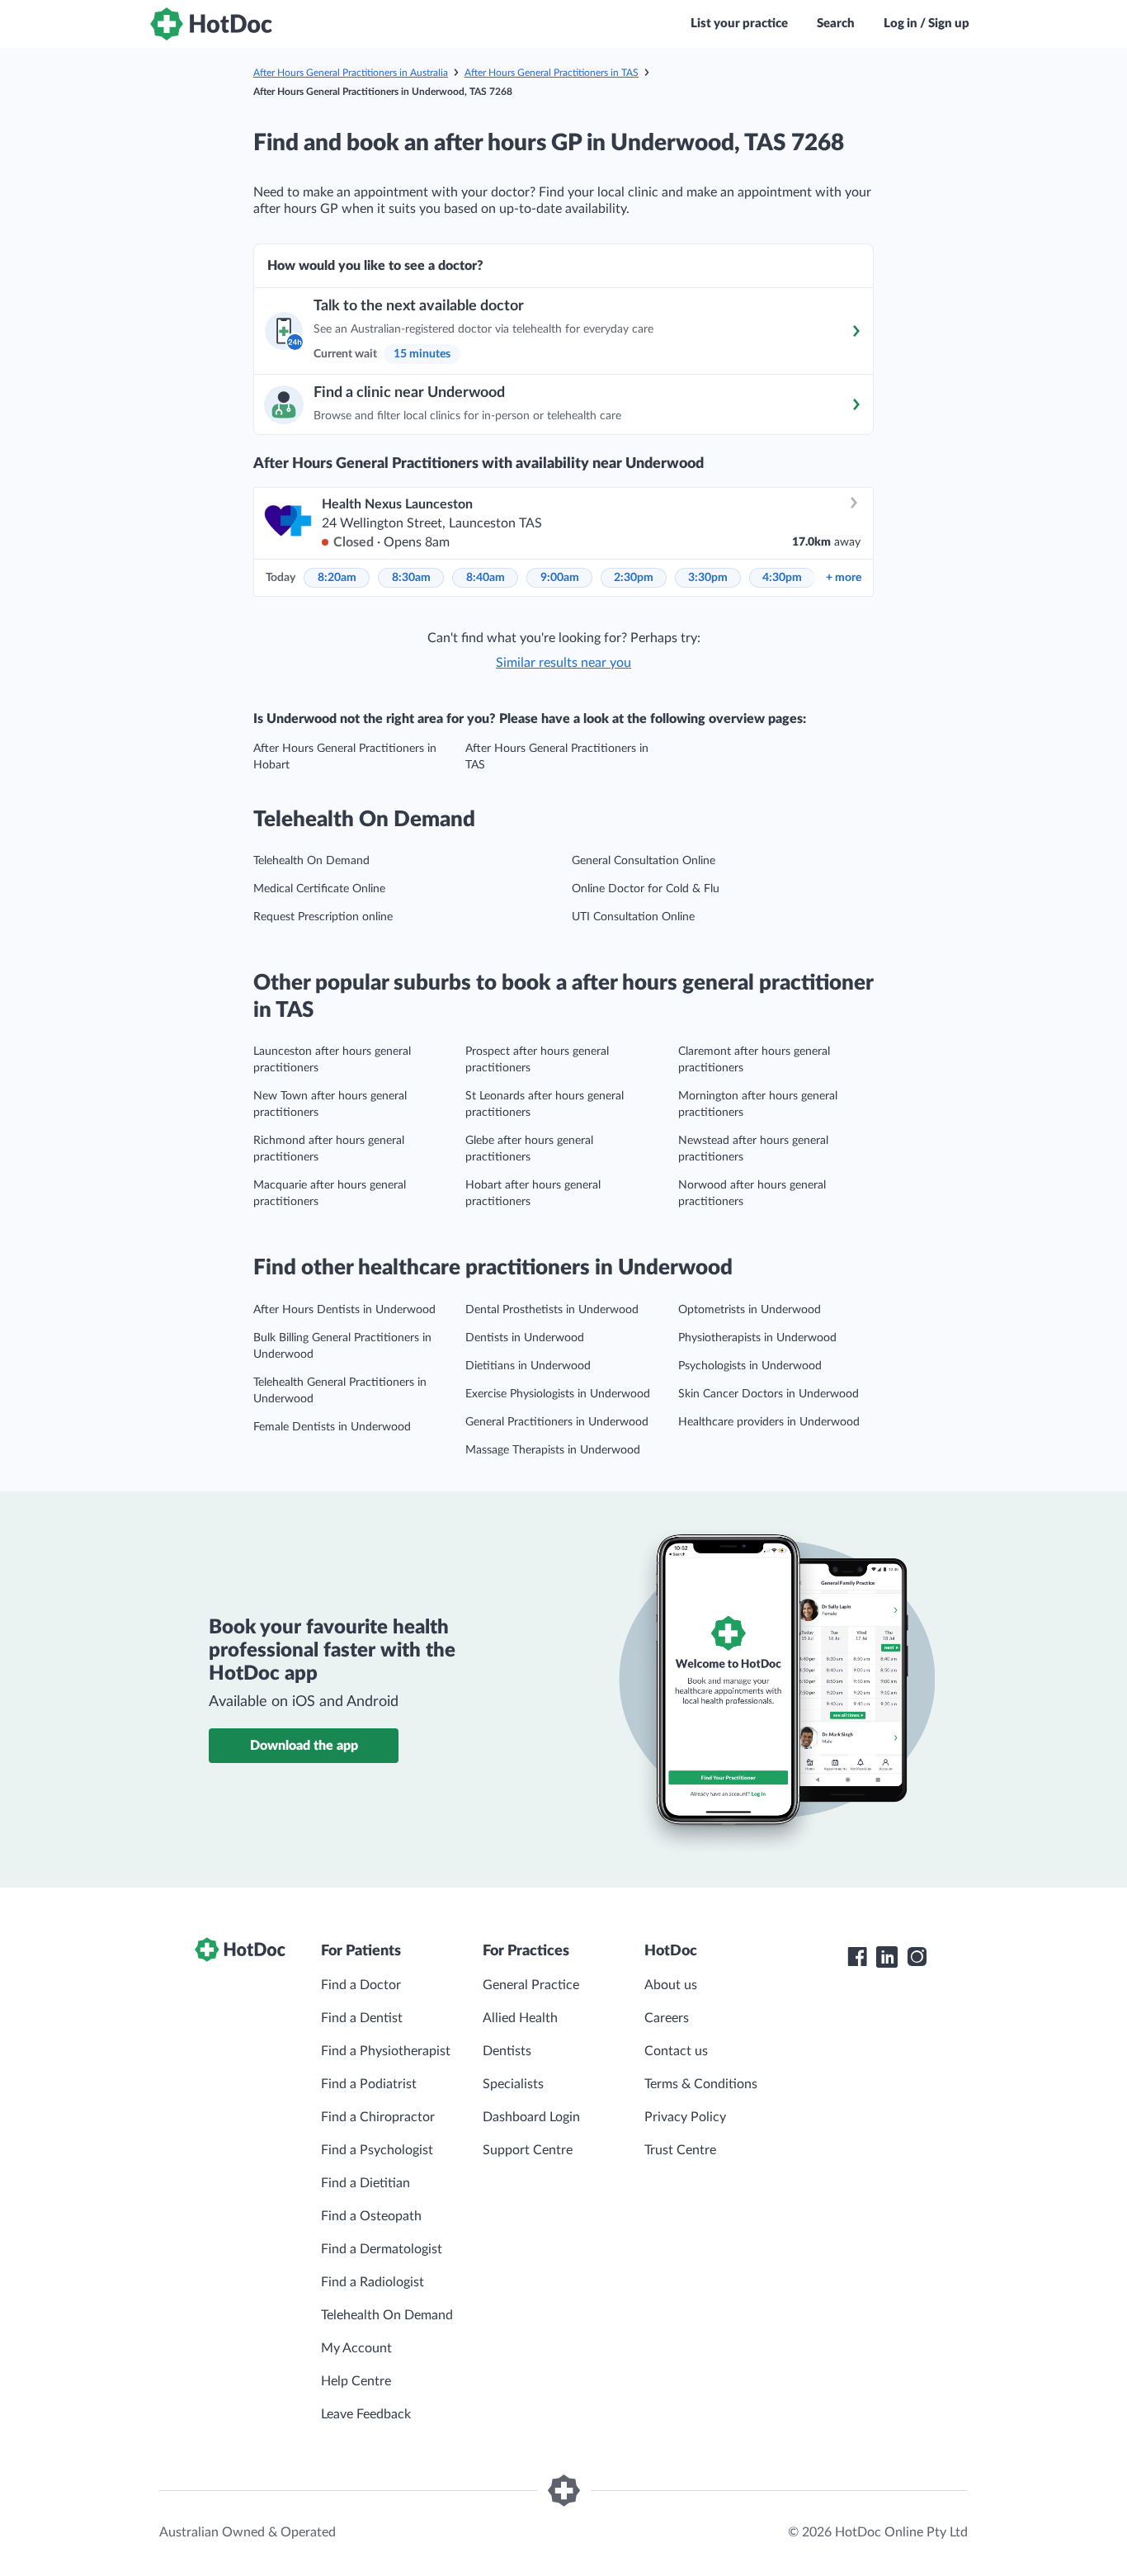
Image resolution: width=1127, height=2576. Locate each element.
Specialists (513, 2084)
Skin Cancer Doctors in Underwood (769, 1394)
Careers (667, 2018)
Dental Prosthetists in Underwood (552, 1310)
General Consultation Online (644, 861)
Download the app (304, 1746)
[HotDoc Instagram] (917, 1957)
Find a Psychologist (377, 2150)
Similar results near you (563, 663)
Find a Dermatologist (382, 2249)
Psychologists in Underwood (750, 1366)
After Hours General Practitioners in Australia (351, 73)
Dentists (507, 2051)
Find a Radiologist (373, 2282)
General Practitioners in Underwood (557, 1422)
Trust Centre (680, 2150)
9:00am (560, 578)
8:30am (411, 578)
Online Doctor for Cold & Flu (646, 889)
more (844, 578)
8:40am (486, 578)
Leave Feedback (366, 2414)
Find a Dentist (362, 2018)
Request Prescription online (323, 917)
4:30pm (782, 578)
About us (671, 1985)
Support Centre (528, 2150)
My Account (356, 2348)
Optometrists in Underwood (750, 1310)
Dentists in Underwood (525, 1338)
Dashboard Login (531, 2117)
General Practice (531, 1985)
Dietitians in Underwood (528, 1366)
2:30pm (634, 578)
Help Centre (356, 2381)
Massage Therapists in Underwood (553, 1450)
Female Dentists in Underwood (332, 1427)
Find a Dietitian (365, 2183)
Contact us (676, 2051)
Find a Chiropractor (378, 2117)
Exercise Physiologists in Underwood (558, 1394)
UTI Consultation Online (633, 917)
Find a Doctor (361, 1985)
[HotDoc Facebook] (857, 1957)
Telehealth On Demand (311, 861)
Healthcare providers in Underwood (769, 1422)
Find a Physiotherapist (386, 2051)
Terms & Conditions (701, 2084)
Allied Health (520, 2018)
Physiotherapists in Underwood (757, 1338)
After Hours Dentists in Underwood (344, 1310)
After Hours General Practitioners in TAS (552, 73)
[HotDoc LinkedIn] (887, 1957)
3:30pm (708, 578)
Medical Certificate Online (319, 889)
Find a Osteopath (371, 2216)
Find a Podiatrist (369, 2084)
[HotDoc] (211, 24)
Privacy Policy (685, 2117)
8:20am (337, 578)
